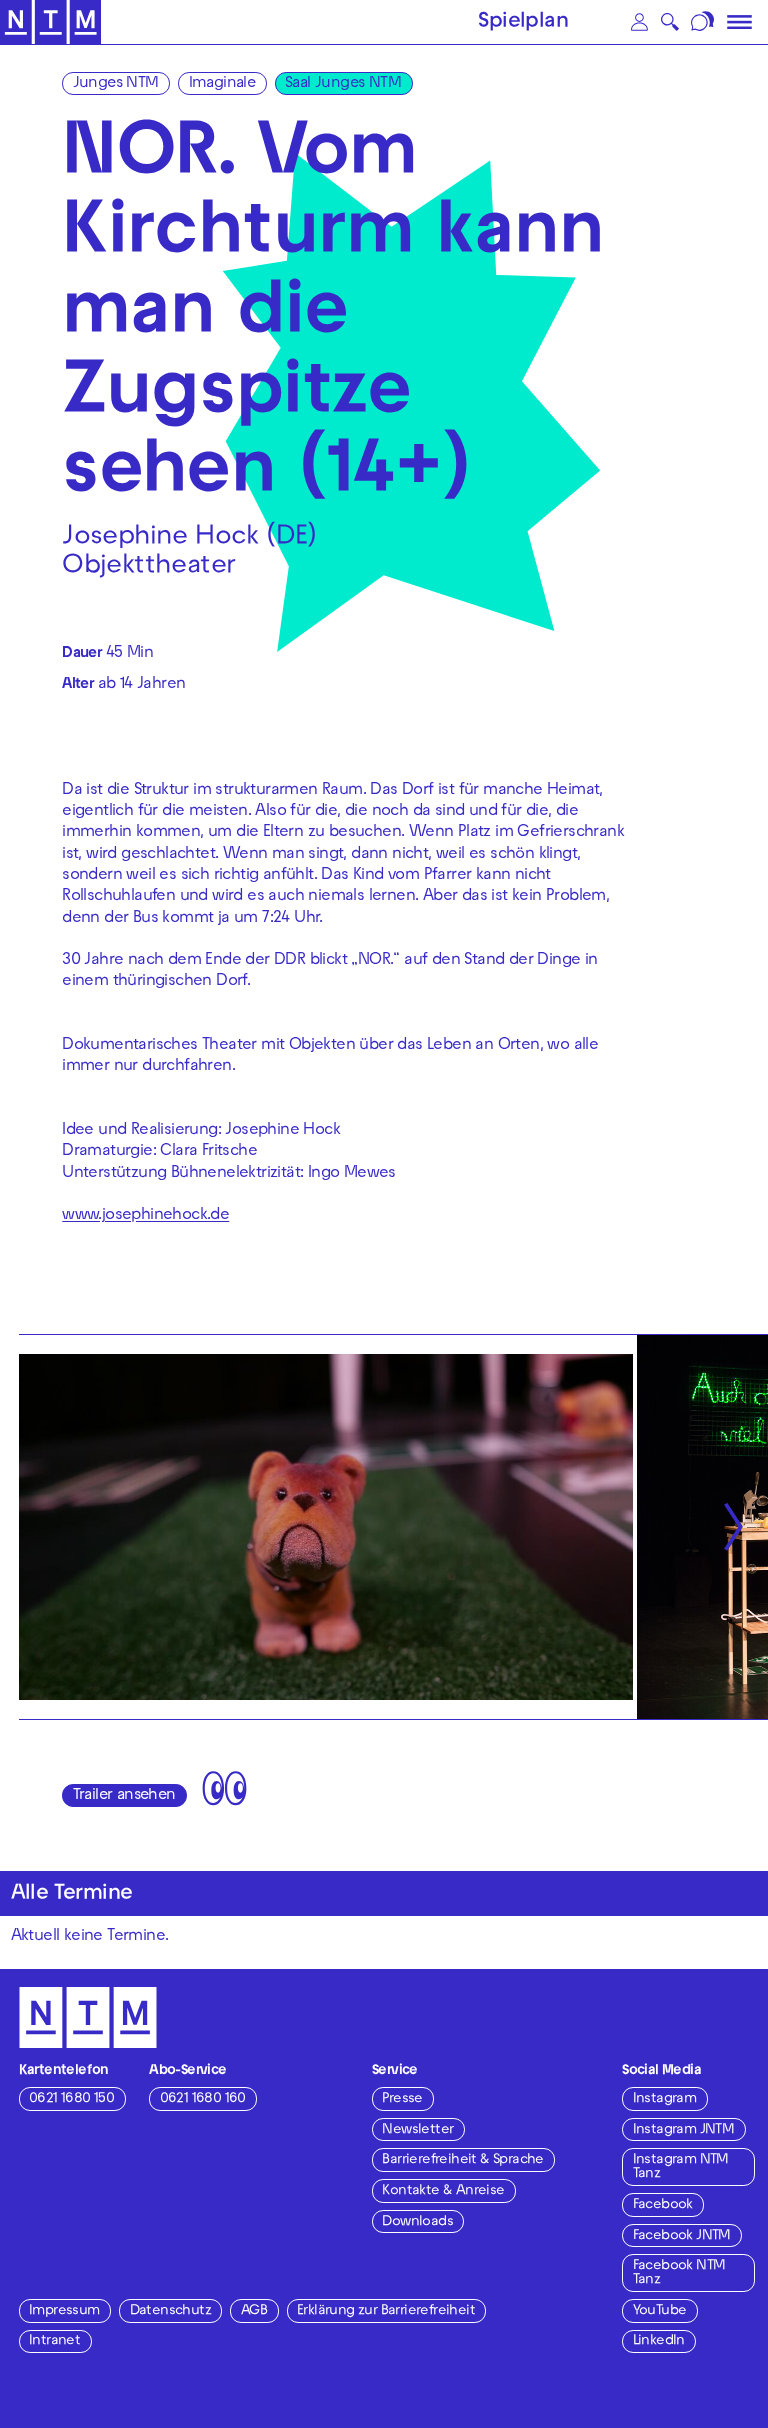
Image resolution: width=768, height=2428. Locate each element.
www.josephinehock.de (145, 1216)
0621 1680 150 (71, 2099)
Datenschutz (170, 2311)
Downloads (417, 2222)
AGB (254, 2311)
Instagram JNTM (684, 2130)
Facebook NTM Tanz (679, 2273)
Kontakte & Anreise (443, 2191)
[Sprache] (704, 22)
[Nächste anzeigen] (733, 1527)
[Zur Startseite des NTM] (50, 22)
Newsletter (417, 2130)
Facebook (663, 2205)
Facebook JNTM (682, 2236)
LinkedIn (659, 2341)
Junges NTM (116, 84)
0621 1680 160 (203, 2099)
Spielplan (523, 23)
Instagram (665, 2099)
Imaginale (222, 84)
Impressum (64, 2311)
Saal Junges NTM (343, 84)
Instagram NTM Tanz (681, 2167)
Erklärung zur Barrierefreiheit (386, 2311)
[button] (639, 22)
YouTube (660, 2311)
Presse (402, 2099)
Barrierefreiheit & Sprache (462, 2160)
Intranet (54, 2341)
